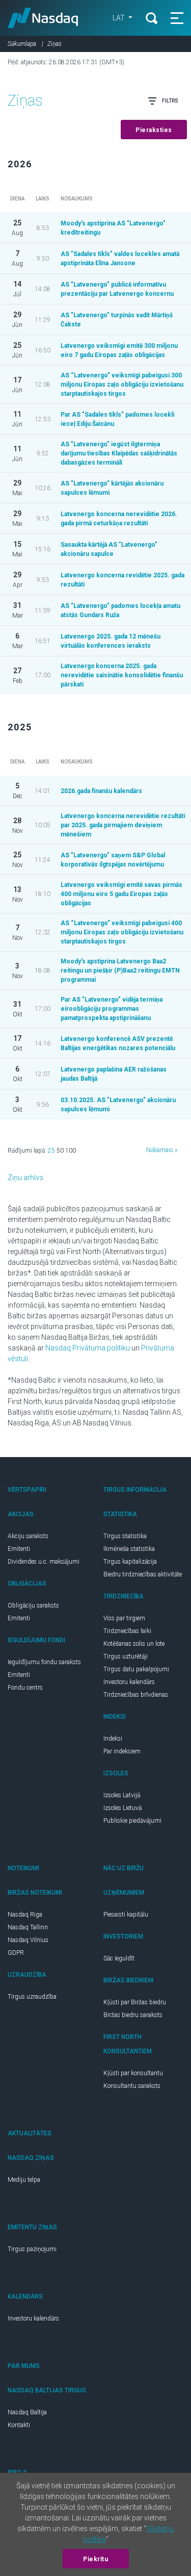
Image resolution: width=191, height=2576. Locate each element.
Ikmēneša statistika (129, 1549)
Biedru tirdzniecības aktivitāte (143, 1574)
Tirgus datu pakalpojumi (136, 1669)
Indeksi (113, 1739)
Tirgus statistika (125, 1536)
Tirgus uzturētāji (126, 1656)
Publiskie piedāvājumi (132, 1821)
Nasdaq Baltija (27, 2412)
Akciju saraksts (28, 1536)
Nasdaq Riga (25, 1915)
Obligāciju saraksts (33, 1605)
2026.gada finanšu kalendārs (101, 791)
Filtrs (170, 101)
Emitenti (19, 1549)
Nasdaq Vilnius (28, 1940)
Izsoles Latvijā (122, 1795)
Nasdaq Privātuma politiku (88, 1348)
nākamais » (162, 1150)
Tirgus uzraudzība (32, 1997)
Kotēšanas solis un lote (134, 1644)
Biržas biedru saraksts (133, 2015)
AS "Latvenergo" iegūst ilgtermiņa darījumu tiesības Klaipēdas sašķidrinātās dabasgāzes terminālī (119, 453)
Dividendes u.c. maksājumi (44, 1562)
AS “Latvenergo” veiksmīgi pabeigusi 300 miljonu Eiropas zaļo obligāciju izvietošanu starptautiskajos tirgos (122, 385)
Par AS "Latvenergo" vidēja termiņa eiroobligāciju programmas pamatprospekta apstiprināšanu (112, 1009)
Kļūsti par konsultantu (133, 2073)
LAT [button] (119, 18)
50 (60, 1151)
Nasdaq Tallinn (28, 1927)
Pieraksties (154, 130)
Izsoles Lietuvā (122, 1808)
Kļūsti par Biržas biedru (135, 2002)
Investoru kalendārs (129, 1682)
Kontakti (19, 2425)
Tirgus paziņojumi (32, 2249)
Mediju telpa (24, 2180)
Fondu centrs (25, 1688)
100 (71, 1151)
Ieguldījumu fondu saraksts (44, 1662)
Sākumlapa (22, 44)
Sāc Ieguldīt (119, 1958)
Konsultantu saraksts (132, 2086)
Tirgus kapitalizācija (130, 1562)
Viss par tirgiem (124, 1618)
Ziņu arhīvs (25, 1178)
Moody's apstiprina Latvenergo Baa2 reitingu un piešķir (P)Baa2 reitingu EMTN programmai (120, 971)
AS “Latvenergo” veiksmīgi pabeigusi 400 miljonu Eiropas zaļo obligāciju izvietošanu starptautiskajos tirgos (122, 932)
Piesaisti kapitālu (126, 1915)
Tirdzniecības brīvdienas (136, 1695)
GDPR (16, 1953)
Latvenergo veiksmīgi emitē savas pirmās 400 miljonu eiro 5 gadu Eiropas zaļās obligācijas (121, 894)
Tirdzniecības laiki (127, 1631)
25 (51, 1151)
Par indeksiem (122, 1751)
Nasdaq (43, 18)
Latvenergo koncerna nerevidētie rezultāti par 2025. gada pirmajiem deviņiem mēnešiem (123, 825)
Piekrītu (95, 2559)
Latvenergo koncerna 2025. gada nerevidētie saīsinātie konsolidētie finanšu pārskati (122, 675)
